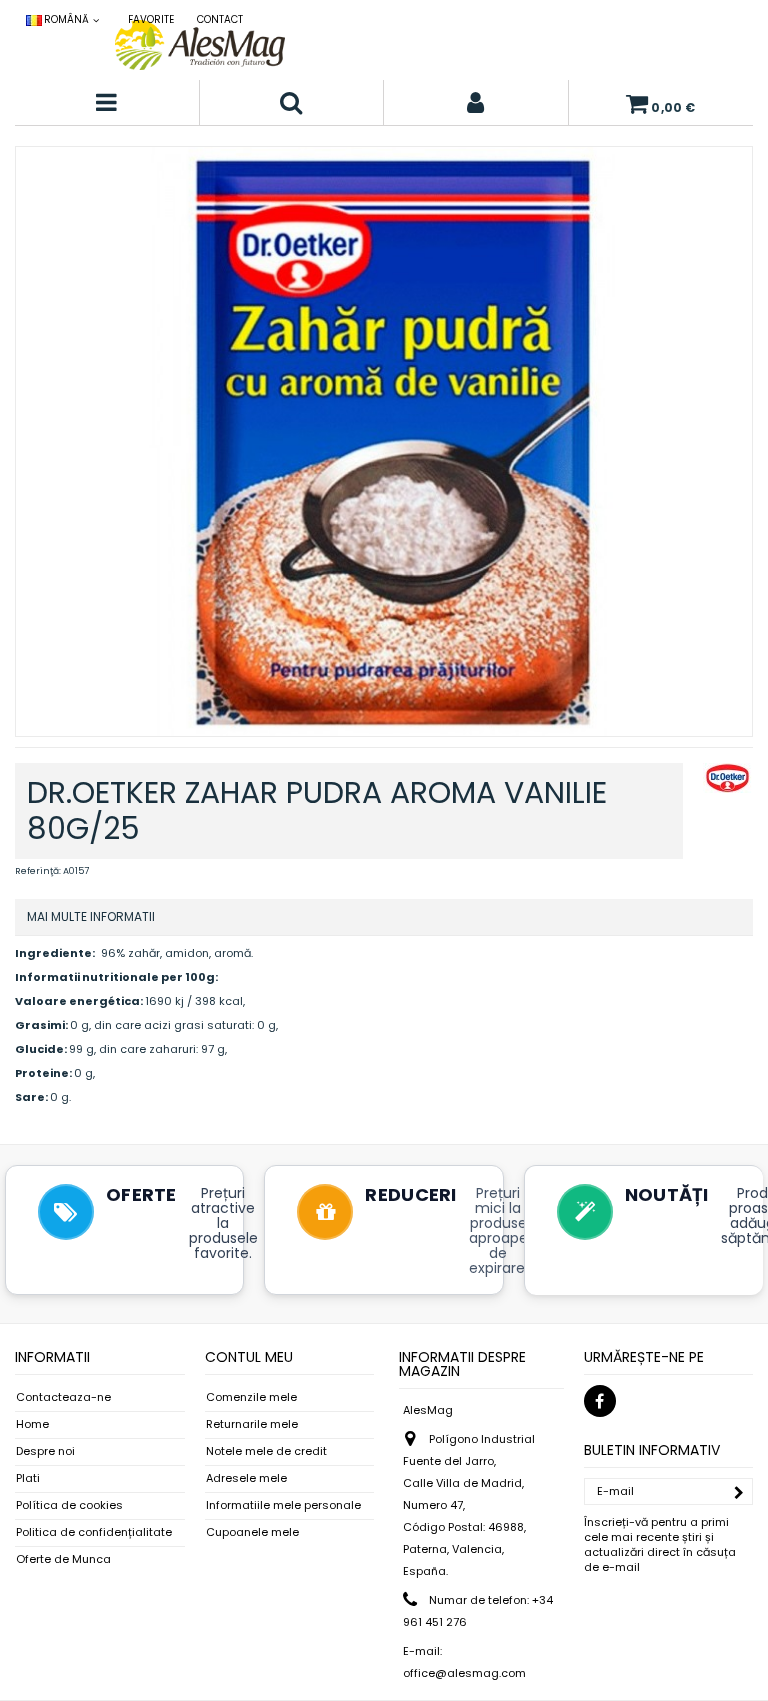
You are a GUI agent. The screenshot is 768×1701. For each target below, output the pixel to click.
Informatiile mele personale (283, 1505)
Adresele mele (246, 1478)
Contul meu (249, 1357)
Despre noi (45, 1451)
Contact (220, 19)
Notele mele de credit (266, 1451)
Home (32, 1424)
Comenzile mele (251, 1397)
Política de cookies (69, 1505)
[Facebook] (600, 1401)
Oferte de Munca (63, 1559)
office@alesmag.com (464, 1673)
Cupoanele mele (252, 1532)
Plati (28, 1478)
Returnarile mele (252, 1424)
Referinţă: (38, 871)
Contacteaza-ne (63, 1397)
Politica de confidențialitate (94, 1532)
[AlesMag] (200, 45)
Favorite (151, 19)
